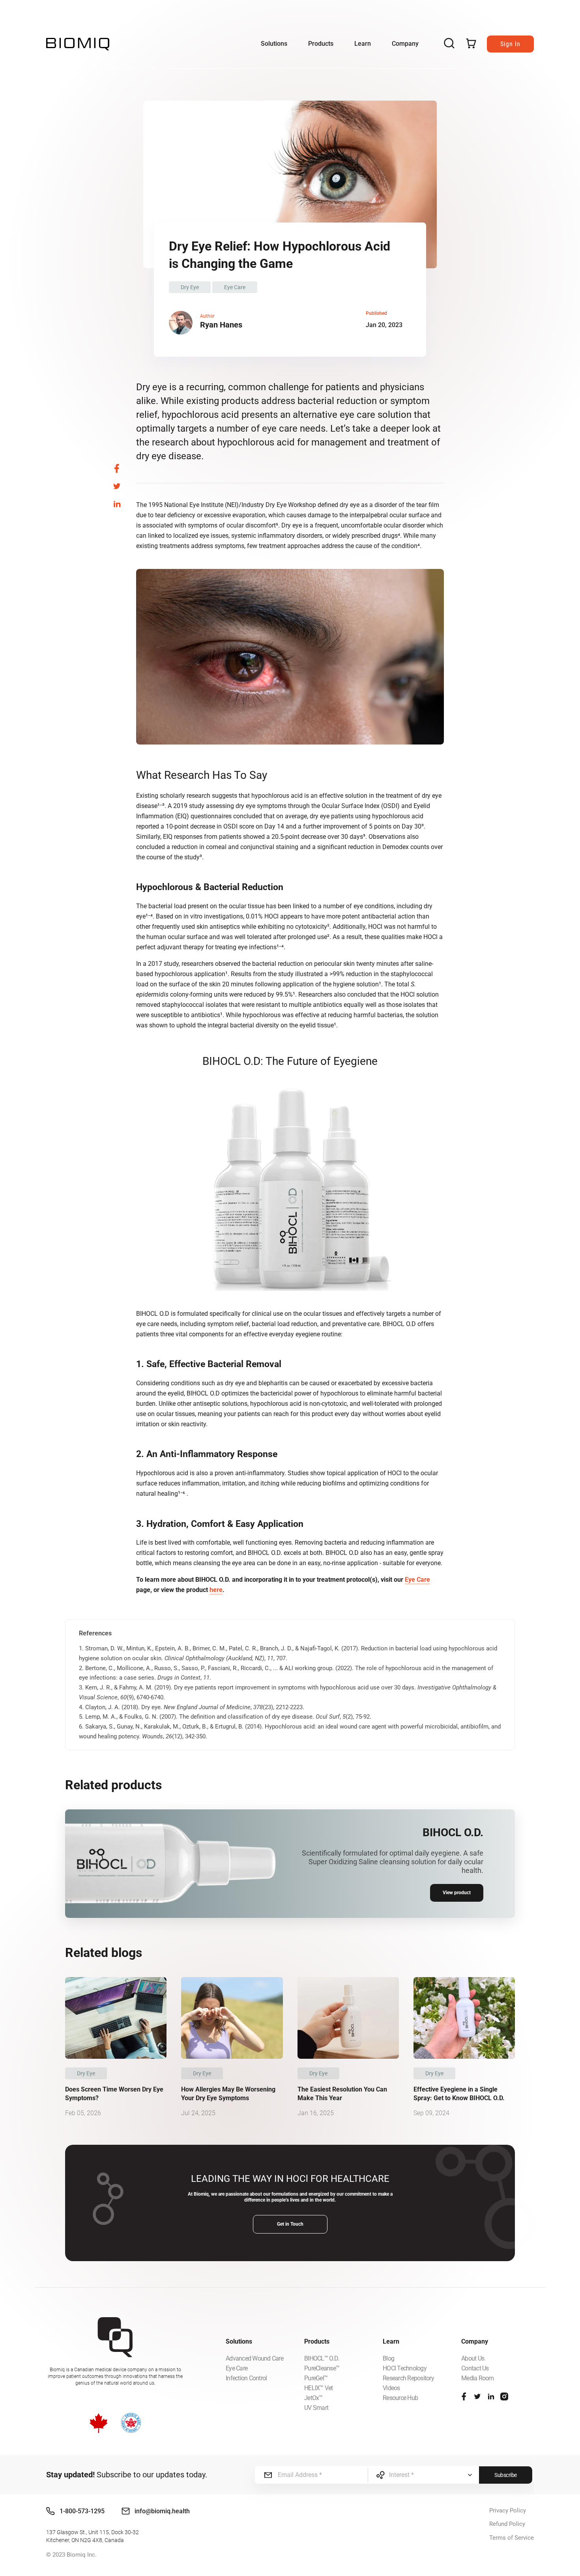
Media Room (478, 2378)
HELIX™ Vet (319, 2388)
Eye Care (417, 1580)
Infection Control (246, 2378)
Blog (388, 2358)
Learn (363, 44)
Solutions (274, 44)
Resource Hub (400, 2398)
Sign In (510, 44)
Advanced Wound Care (254, 2358)
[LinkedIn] (491, 2396)
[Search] (449, 44)
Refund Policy (507, 2524)
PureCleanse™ (322, 2368)
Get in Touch (290, 2224)
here (216, 1590)
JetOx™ (313, 2398)
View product (457, 1893)
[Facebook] (464, 2396)
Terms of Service (512, 2538)
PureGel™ (316, 2378)
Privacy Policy (508, 2511)
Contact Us (475, 2368)
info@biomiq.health (162, 2511)
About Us (473, 2358)
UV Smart (316, 2408)
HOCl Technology (405, 2368)
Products (321, 44)
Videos (391, 2388)
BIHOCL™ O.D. (322, 2358)
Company (405, 44)
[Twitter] (477, 2396)
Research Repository (408, 2378)
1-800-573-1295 (82, 2511)
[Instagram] (504, 2396)
